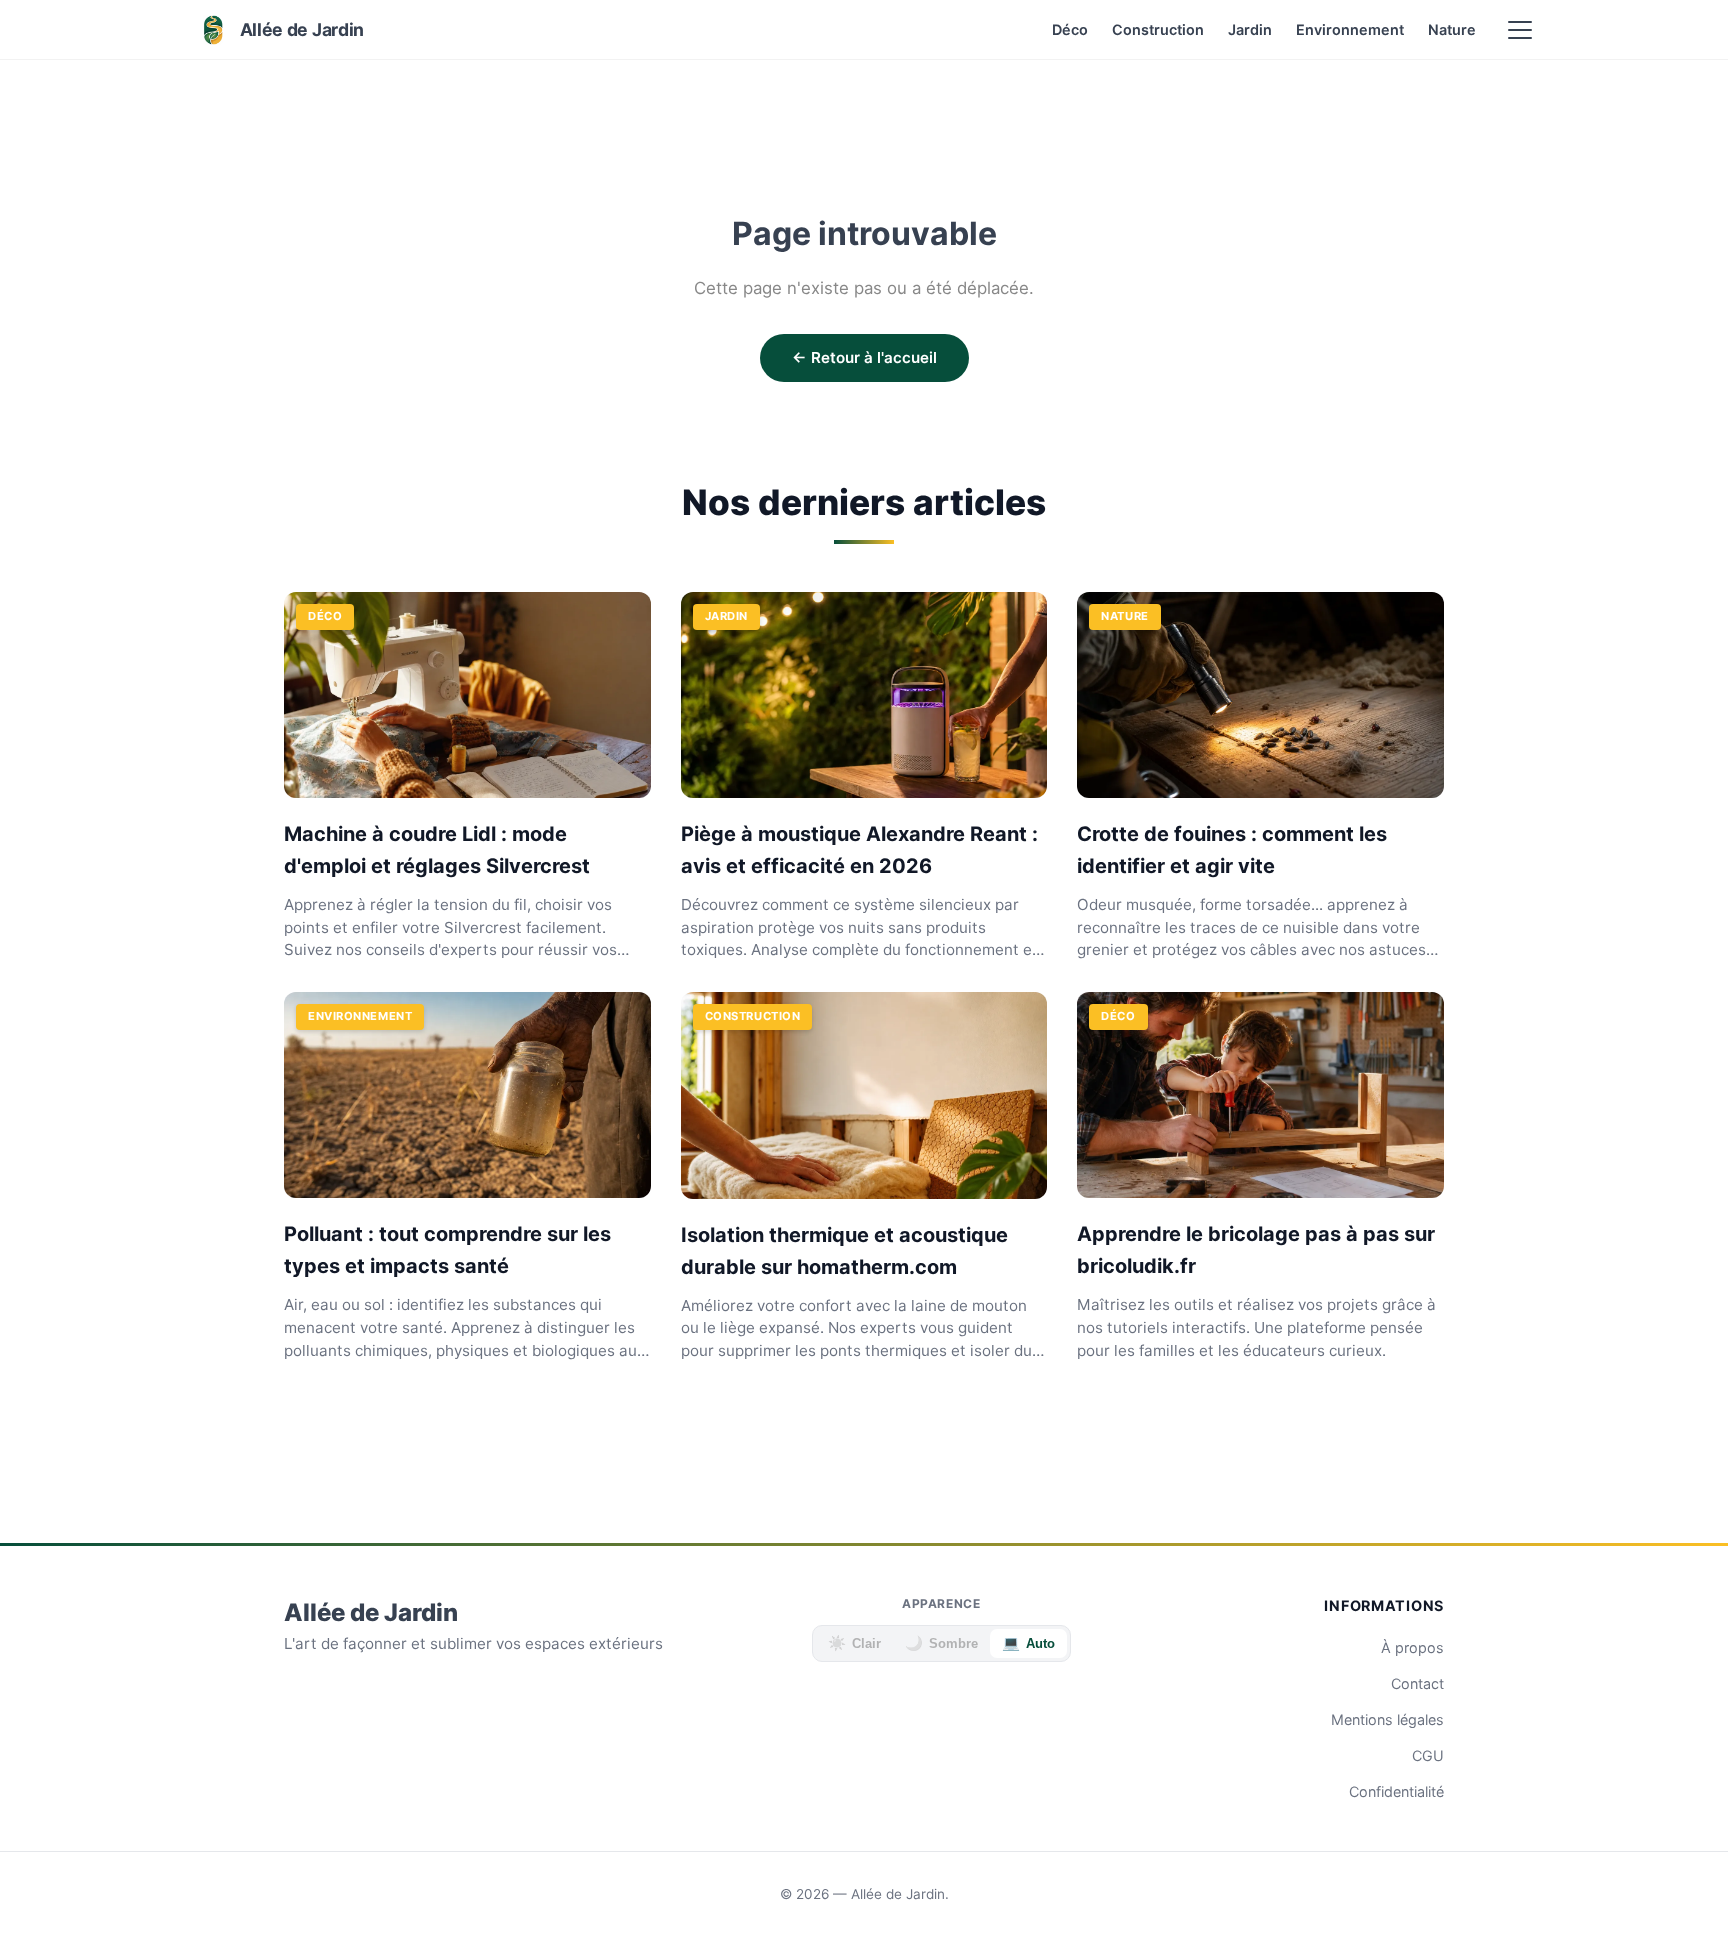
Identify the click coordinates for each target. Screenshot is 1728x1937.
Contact (1417, 1683)
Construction (1158, 29)
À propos (1412, 1647)
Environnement (1350, 29)
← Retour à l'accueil (864, 357)
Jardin (1250, 29)
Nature (1452, 29)
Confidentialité (1396, 1791)
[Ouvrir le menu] (1520, 30)
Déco (1070, 29)
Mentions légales (1387, 1719)
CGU (1428, 1755)
